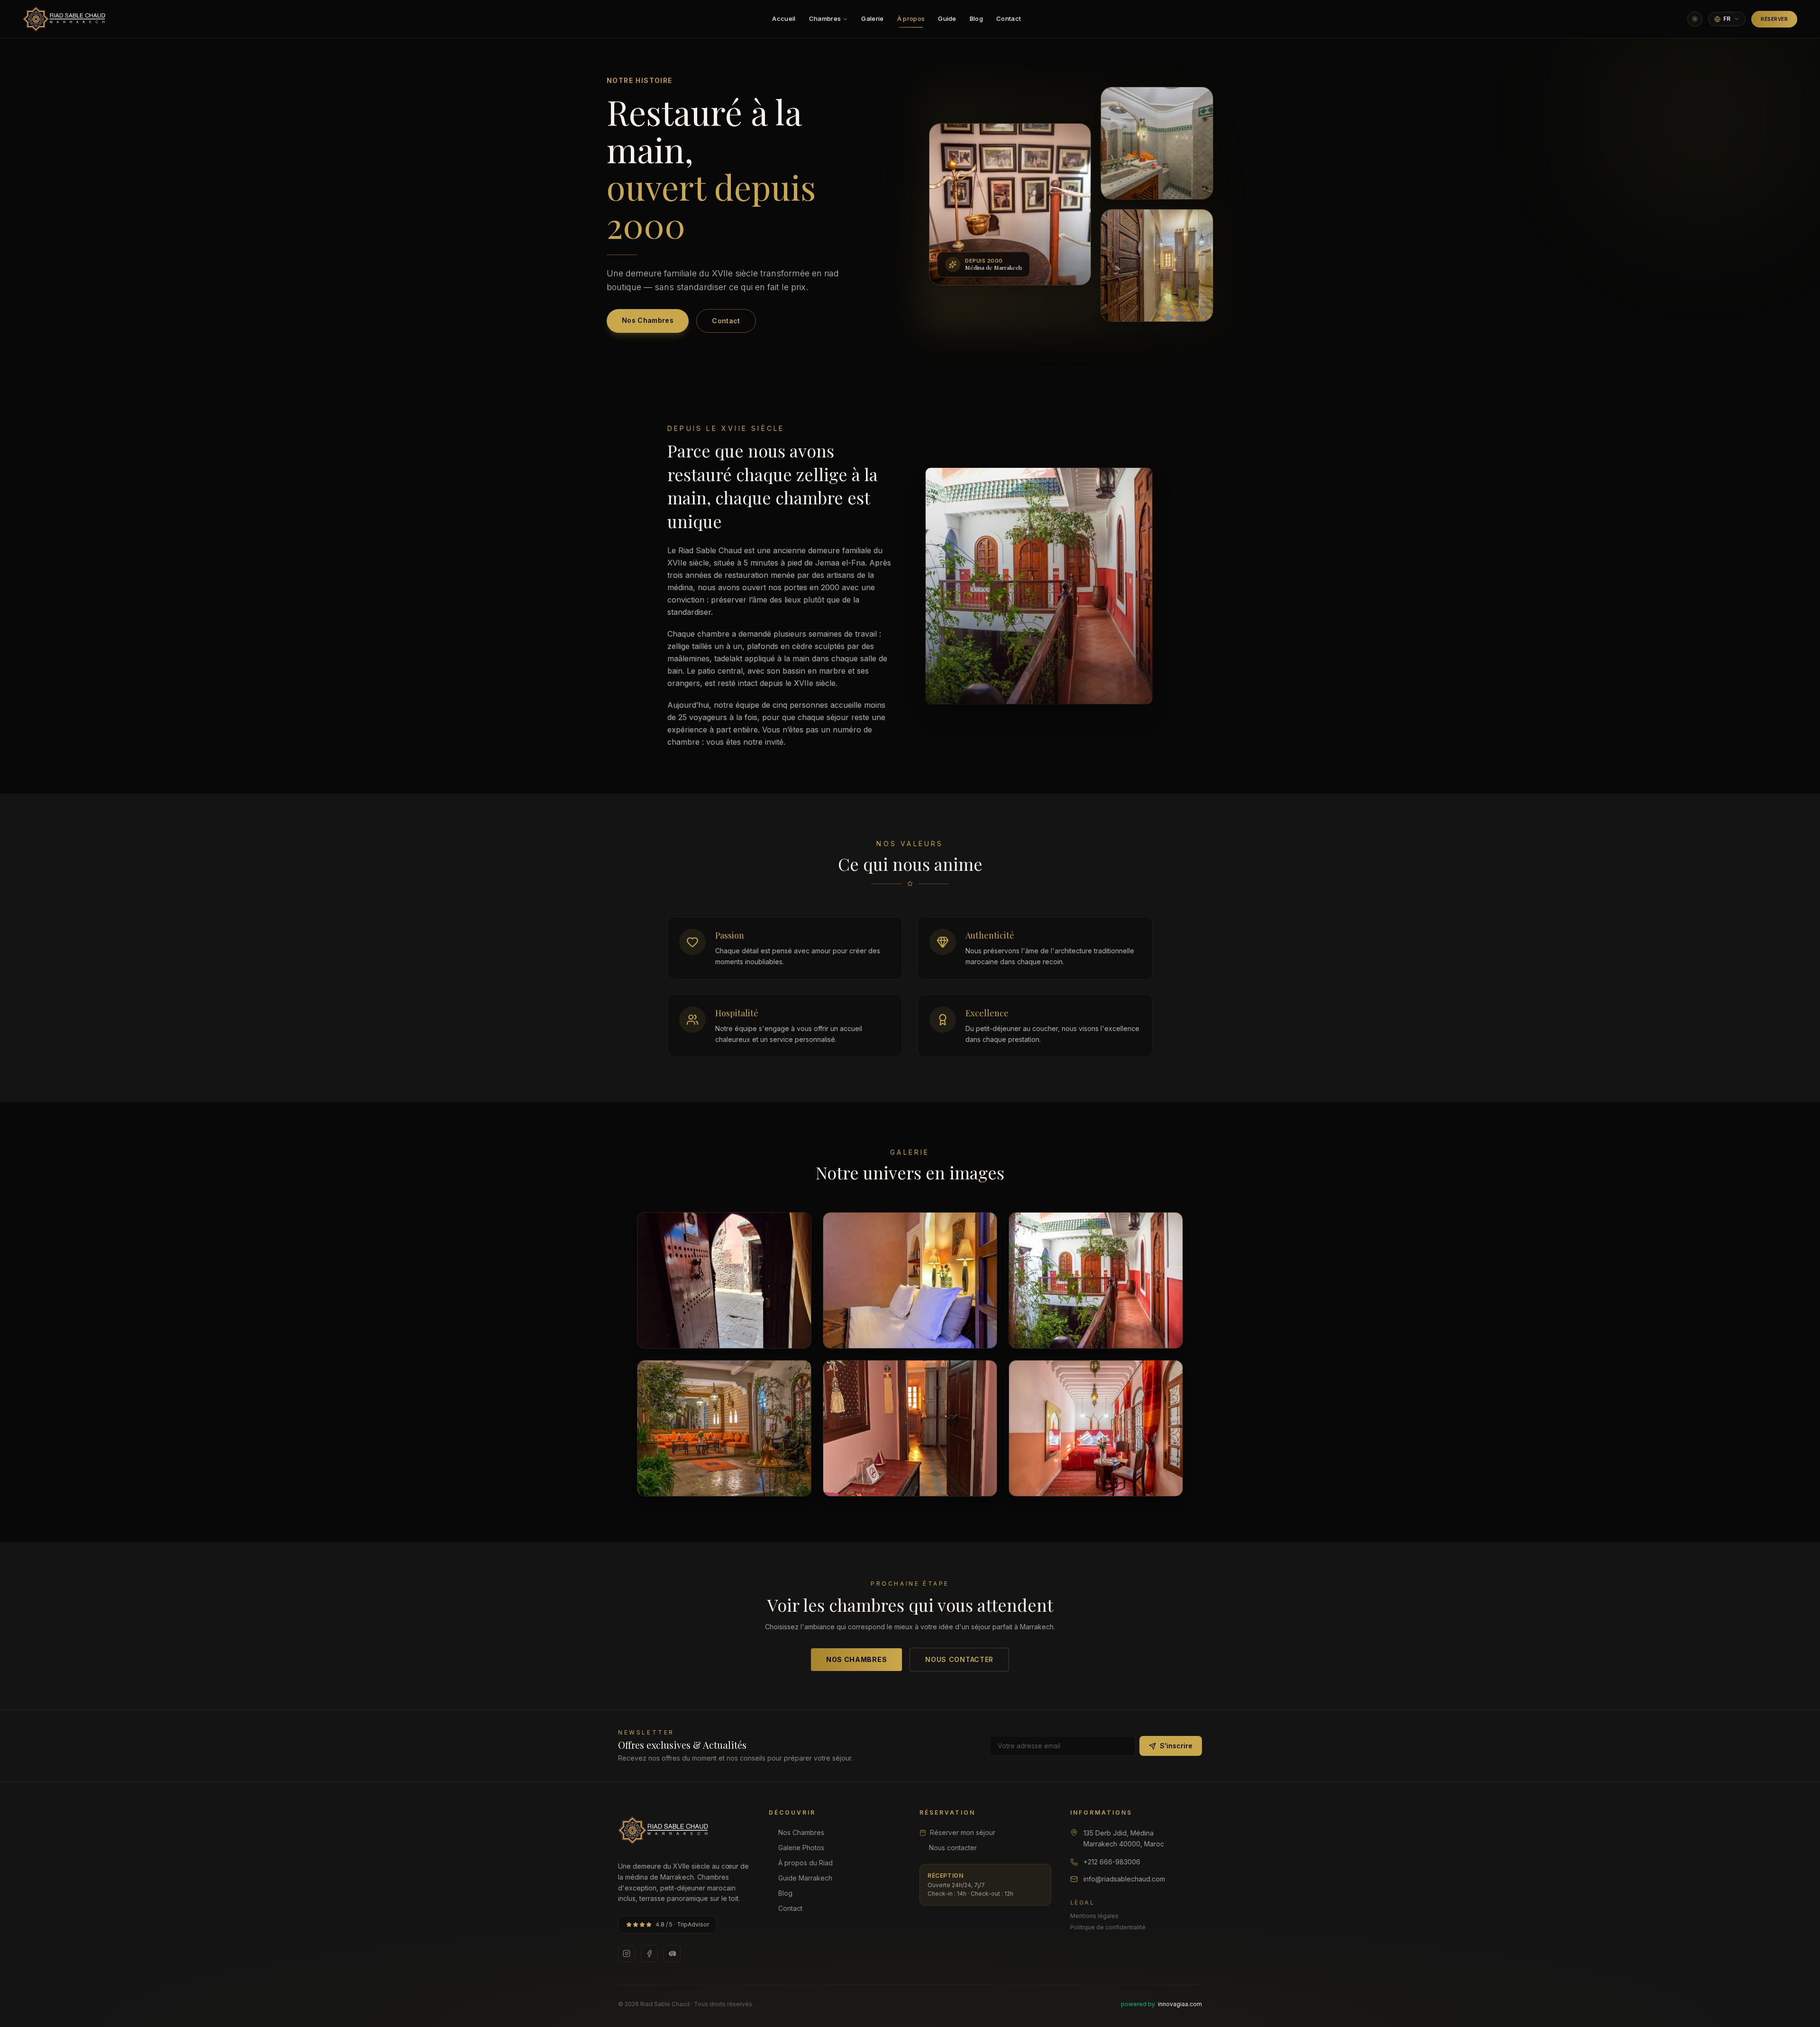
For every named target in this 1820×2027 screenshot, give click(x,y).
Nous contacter (959, 1659)
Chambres (825, 18)
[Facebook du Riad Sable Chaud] (649, 1954)
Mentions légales (1094, 1916)
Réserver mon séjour (963, 1832)
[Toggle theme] (1695, 19)
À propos (911, 18)
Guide (947, 18)
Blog (976, 18)
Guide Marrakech (805, 1878)
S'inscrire (1176, 1746)
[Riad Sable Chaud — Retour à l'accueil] (64, 19)
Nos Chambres (648, 320)
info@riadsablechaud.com (1124, 1879)
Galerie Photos (801, 1848)
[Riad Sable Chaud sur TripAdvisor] (672, 1954)
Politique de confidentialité (1108, 1927)
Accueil (784, 18)
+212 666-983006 (1112, 1862)
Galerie (872, 18)
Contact (1009, 18)
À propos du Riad (805, 1863)
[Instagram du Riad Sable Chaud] (627, 1954)
